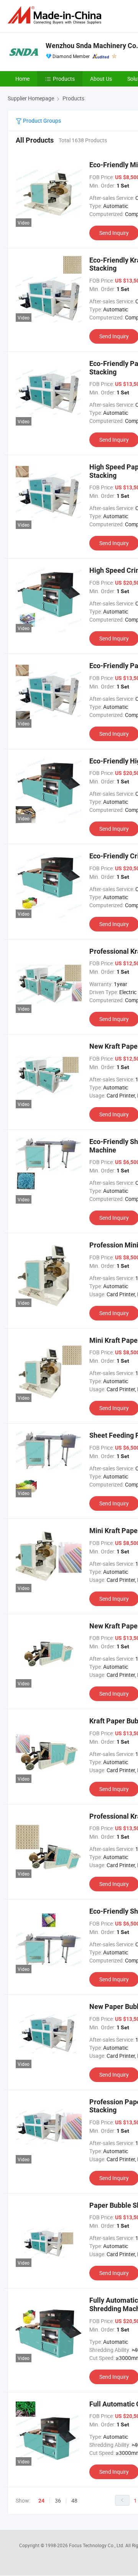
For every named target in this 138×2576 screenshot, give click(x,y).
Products (64, 79)
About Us (101, 79)
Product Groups (41, 121)
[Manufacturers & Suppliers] (56, 15)
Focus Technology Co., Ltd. (97, 2545)
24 (41, 2501)
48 (74, 2500)
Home (22, 79)
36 (58, 2500)
